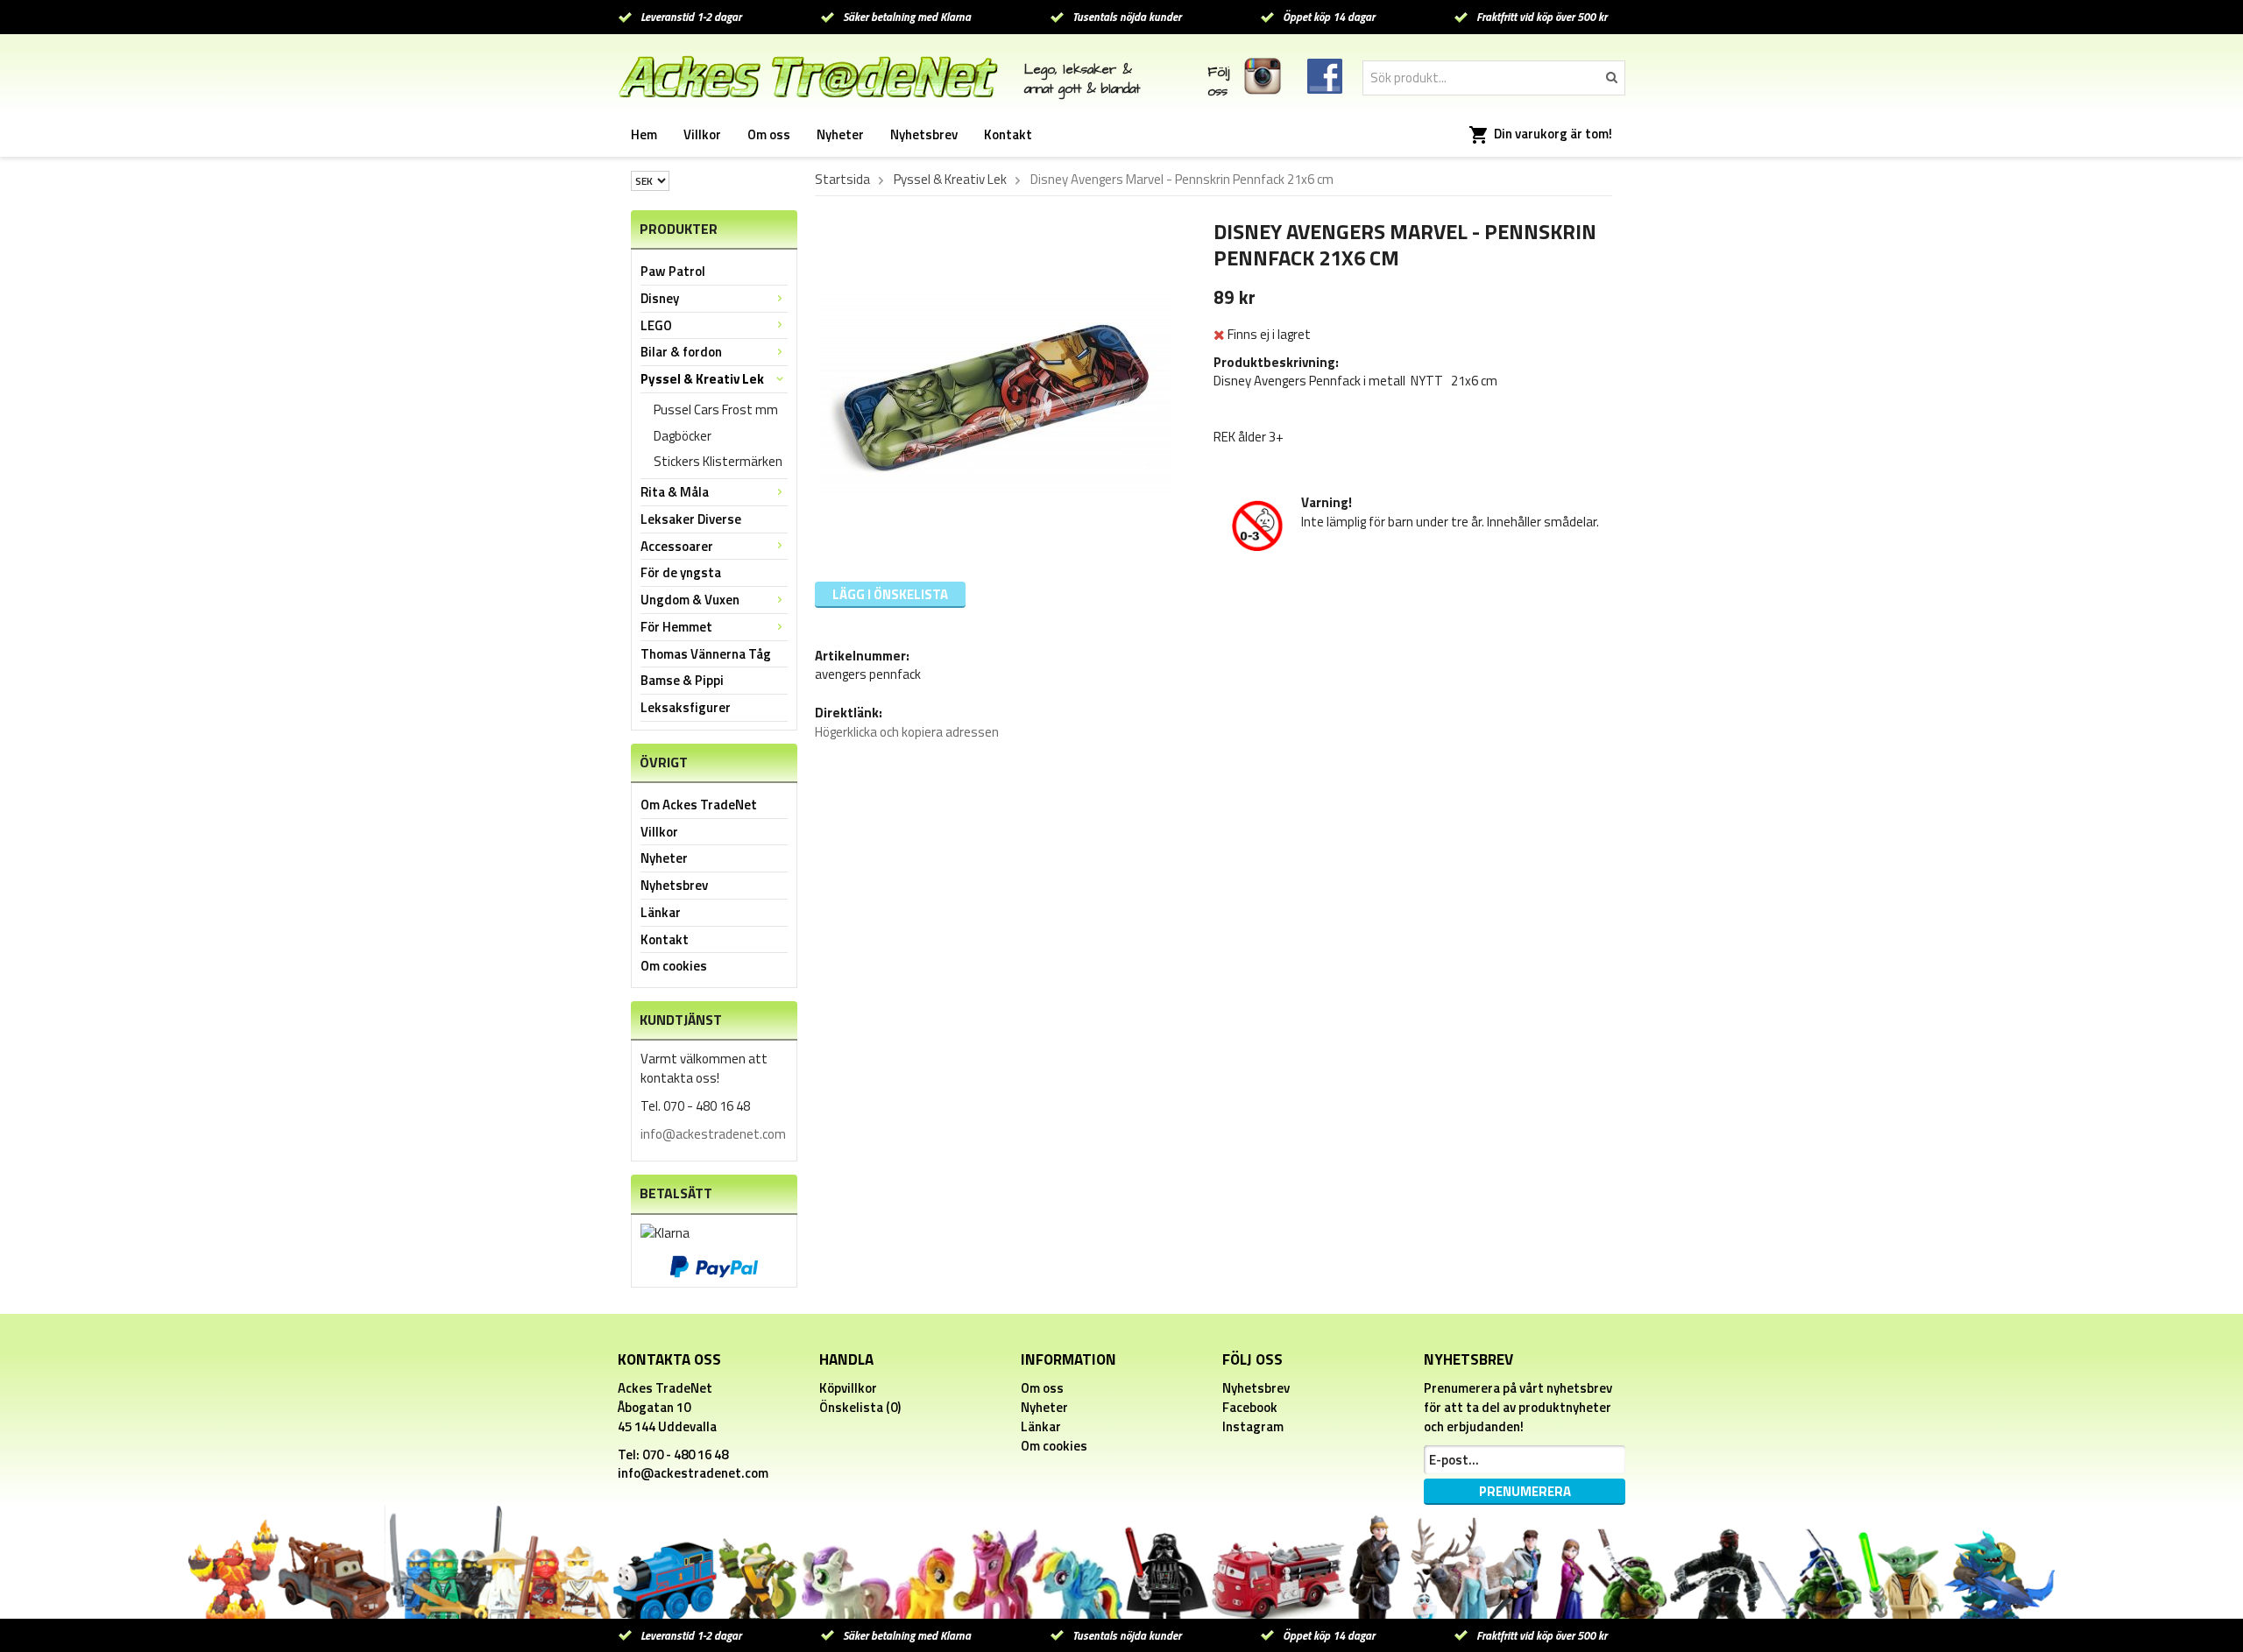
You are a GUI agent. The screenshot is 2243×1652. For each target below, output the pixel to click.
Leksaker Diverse (691, 519)
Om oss (769, 134)
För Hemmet (676, 627)
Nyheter (840, 134)
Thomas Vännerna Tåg (706, 654)
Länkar (661, 912)
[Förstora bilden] (994, 393)
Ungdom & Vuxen (690, 600)
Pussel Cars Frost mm (716, 409)
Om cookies (674, 966)
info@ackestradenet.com (713, 1134)
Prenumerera (1525, 1491)
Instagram (1253, 1426)
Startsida (842, 180)
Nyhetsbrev (924, 134)
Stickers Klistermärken (718, 461)
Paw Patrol (673, 271)
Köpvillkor (848, 1388)
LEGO (656, 325)
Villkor (702, 134)
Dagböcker (683, 436)
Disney (660, 298)
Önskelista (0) (860, 1407)
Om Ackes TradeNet (699, 805)
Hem (644, 134)
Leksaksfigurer (686, 707)
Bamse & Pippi (682, 680)
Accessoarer (677, 546)
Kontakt (1008, 134)
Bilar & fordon (681, 352)
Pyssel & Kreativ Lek (702, 379)
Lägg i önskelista (890, 594)
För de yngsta (681, 572)
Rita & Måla (675, 492)
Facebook (1250, 1407)
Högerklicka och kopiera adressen (907, 732)
